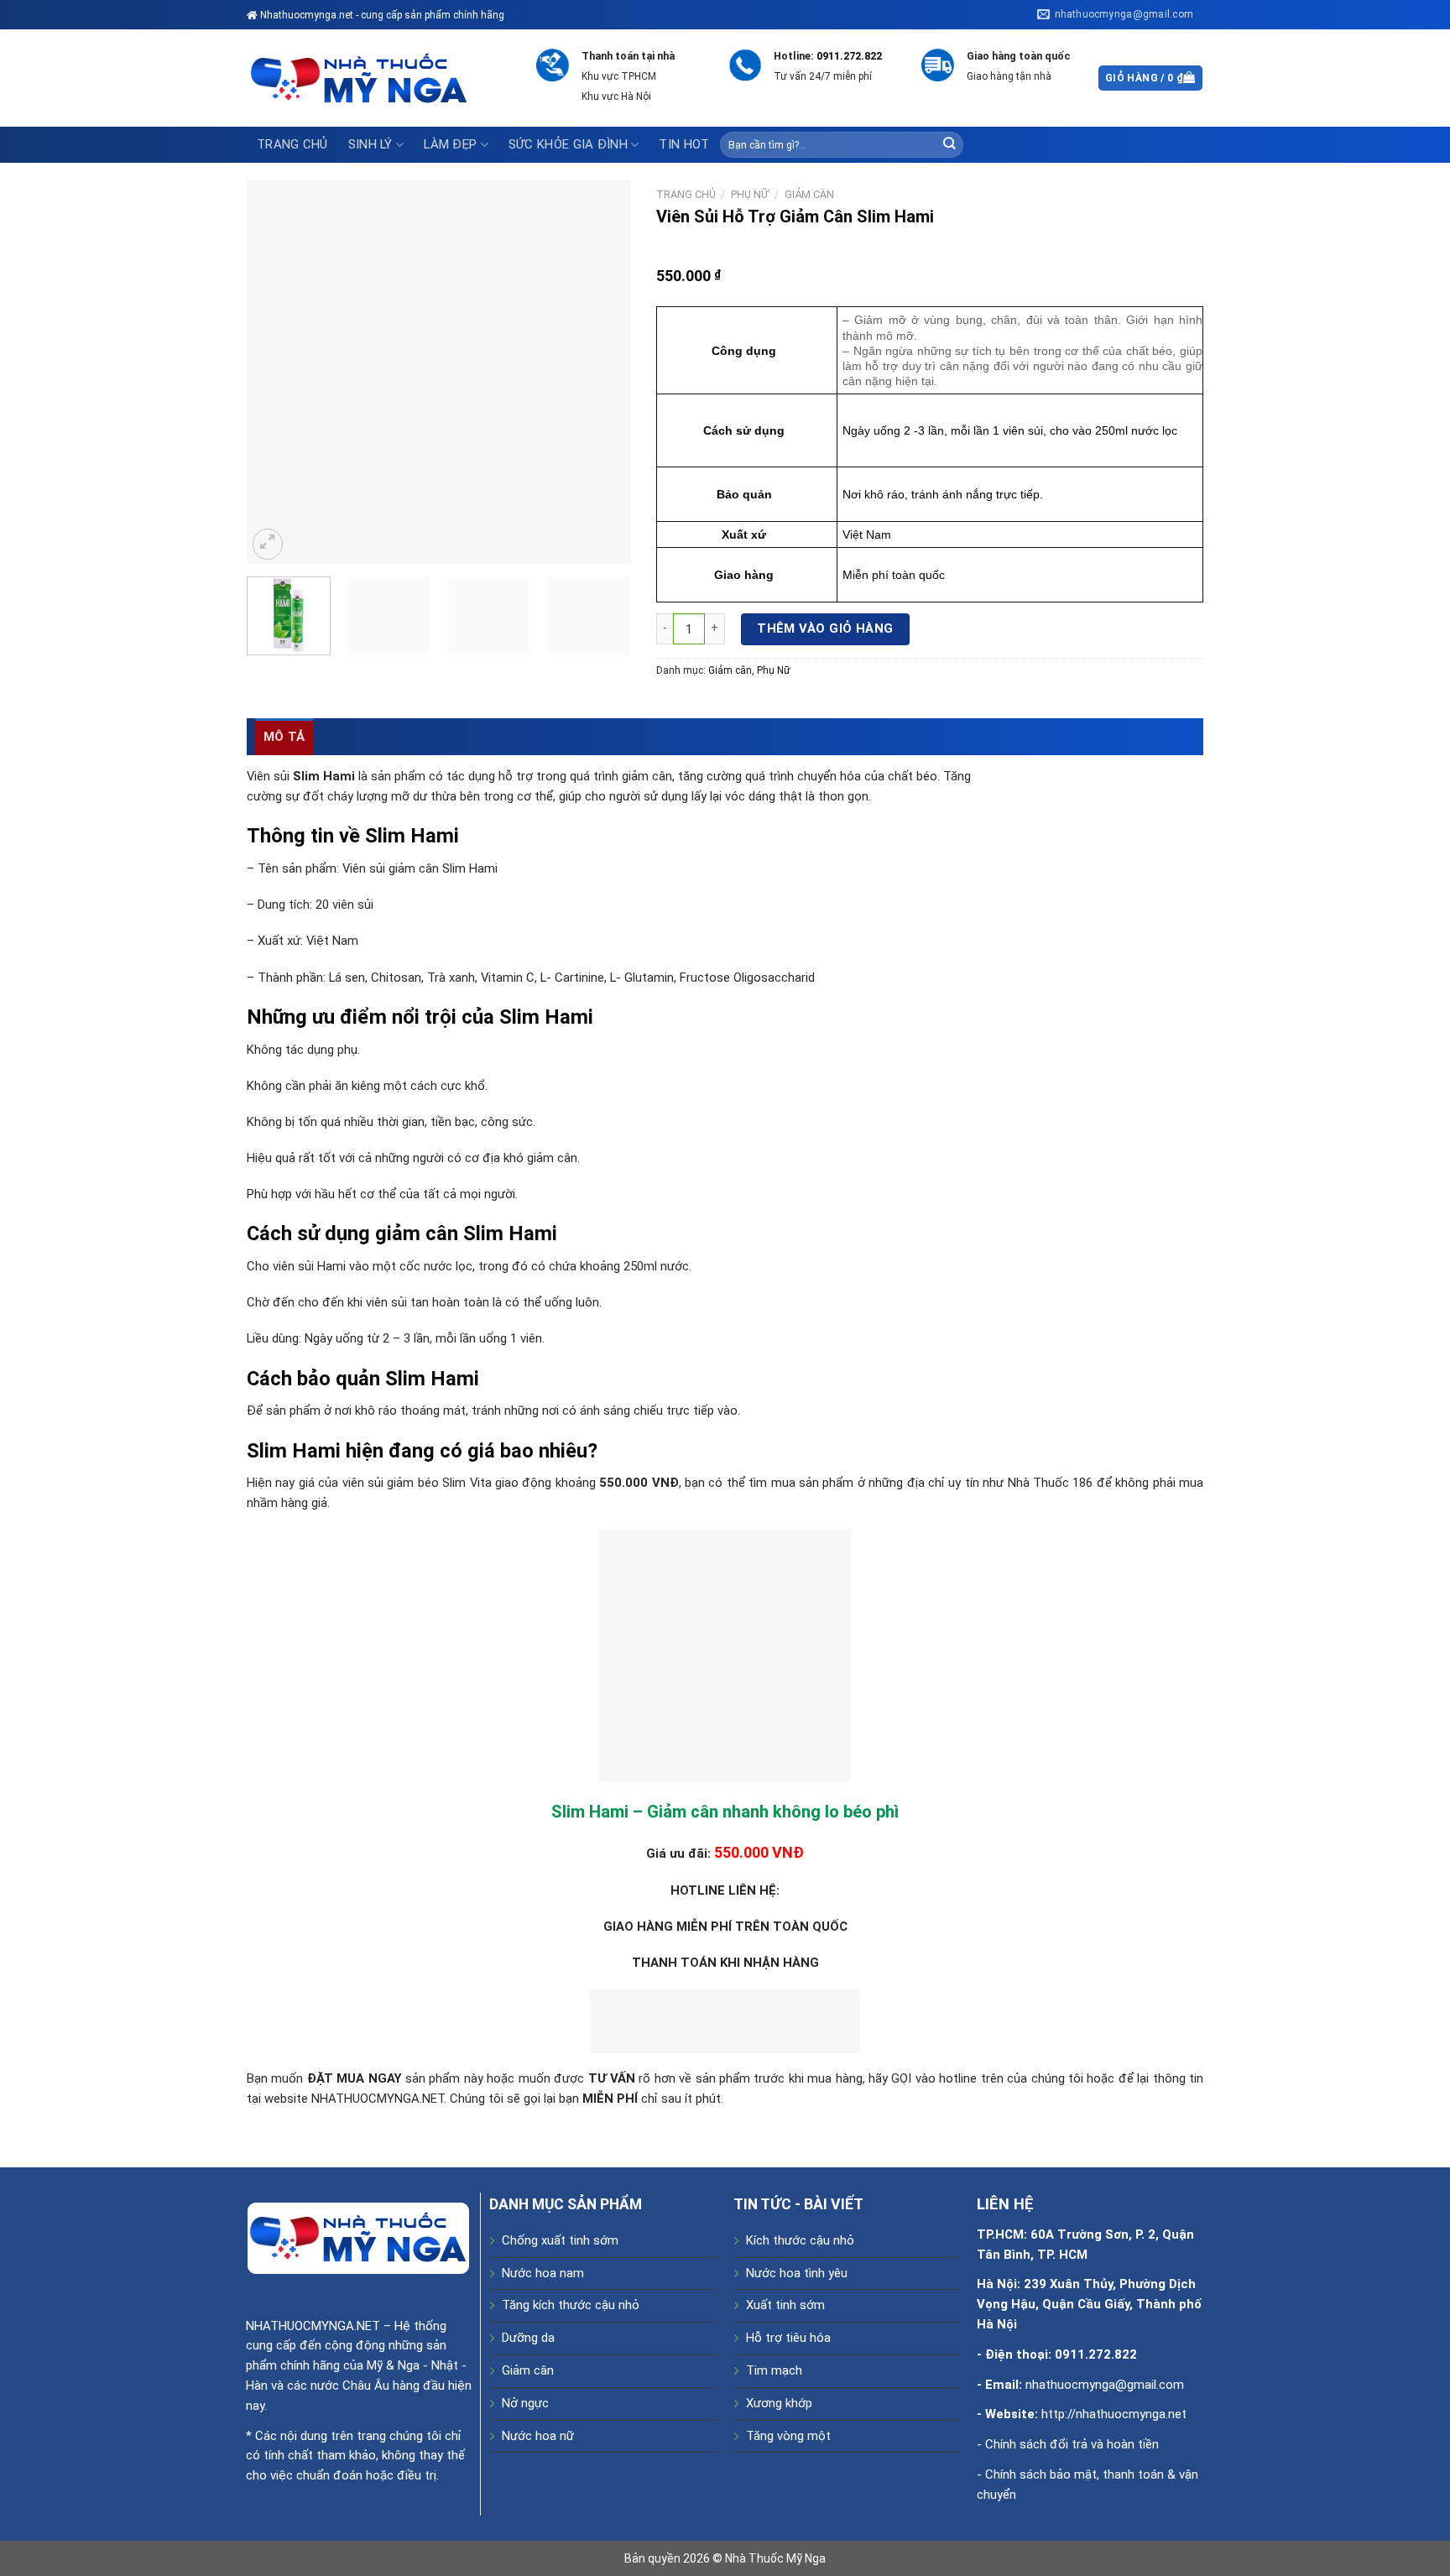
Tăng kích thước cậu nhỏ (571, 2305)
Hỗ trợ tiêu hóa (788, 2338)
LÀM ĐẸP (450, 144)
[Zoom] (268, 544)
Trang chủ (292, 144)
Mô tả (284, 737)
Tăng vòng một (788, 2436)
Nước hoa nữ (538, 2436)
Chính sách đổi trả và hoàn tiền (1072, 2444)
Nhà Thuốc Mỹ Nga (775, 2558)
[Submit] (949, 145)
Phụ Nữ (750, 194)
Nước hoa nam (543, 2273)
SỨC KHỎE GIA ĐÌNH (568, 144)
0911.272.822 (849, 56)
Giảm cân (809, 194)
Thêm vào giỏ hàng (825, 628)
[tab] (284, 737)
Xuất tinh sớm (785, 2305)
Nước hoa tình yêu (797, 2273)
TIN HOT (684, 144)
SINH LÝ (370, 144)
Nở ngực (525, 2403)
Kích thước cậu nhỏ (800, 2240)
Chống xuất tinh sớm (560, 2240)
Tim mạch (774, 2370)
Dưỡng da (528, 2338)
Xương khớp (779, 2403)
